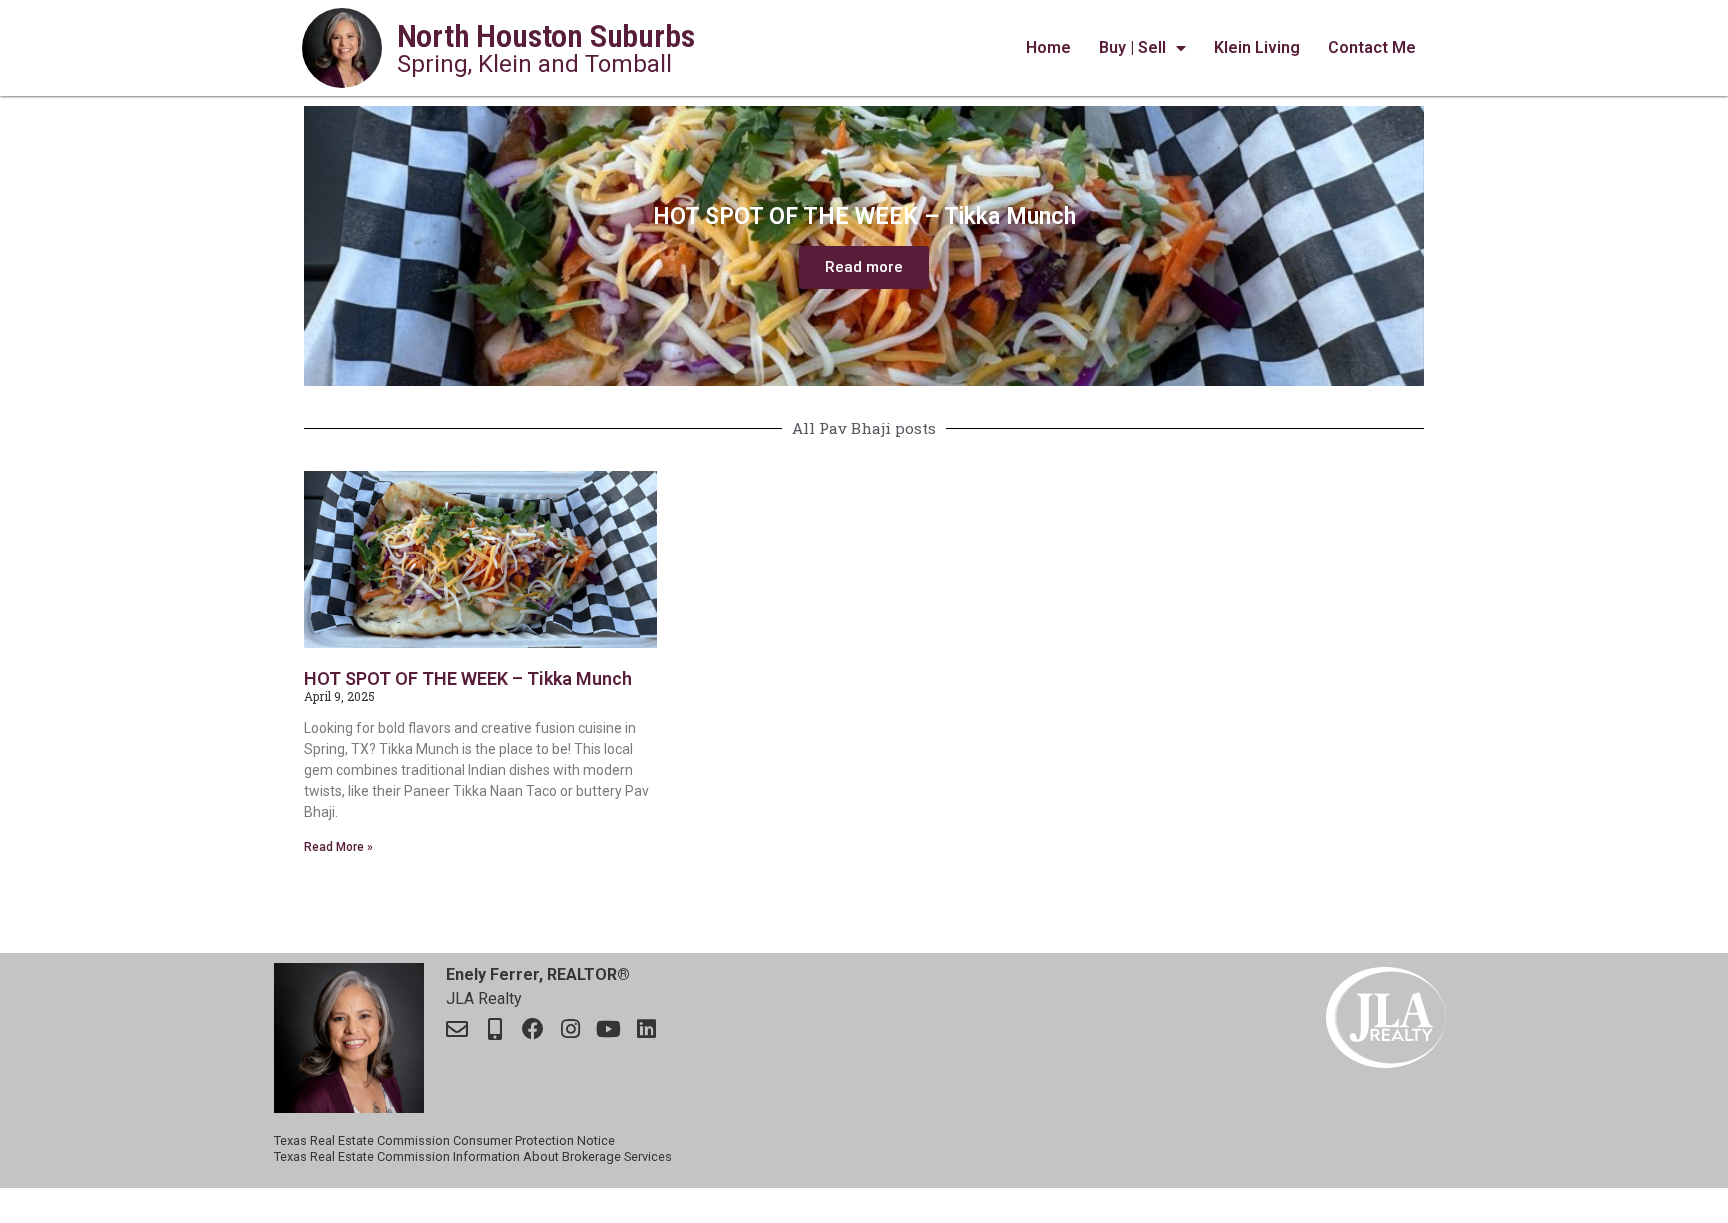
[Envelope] (457, 1029)
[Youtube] (609, 1029)
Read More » (338, 847)
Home (1048, 47)
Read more (864, 267)
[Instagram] (571, 1029)
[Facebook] (533, 1029)
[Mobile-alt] (495, 1029)
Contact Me (1372, 47)
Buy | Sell (1132, 47)
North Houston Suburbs (546, 36)
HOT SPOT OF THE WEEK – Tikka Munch (468, 678)
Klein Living (1257, 47)
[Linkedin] (647, 1029)
